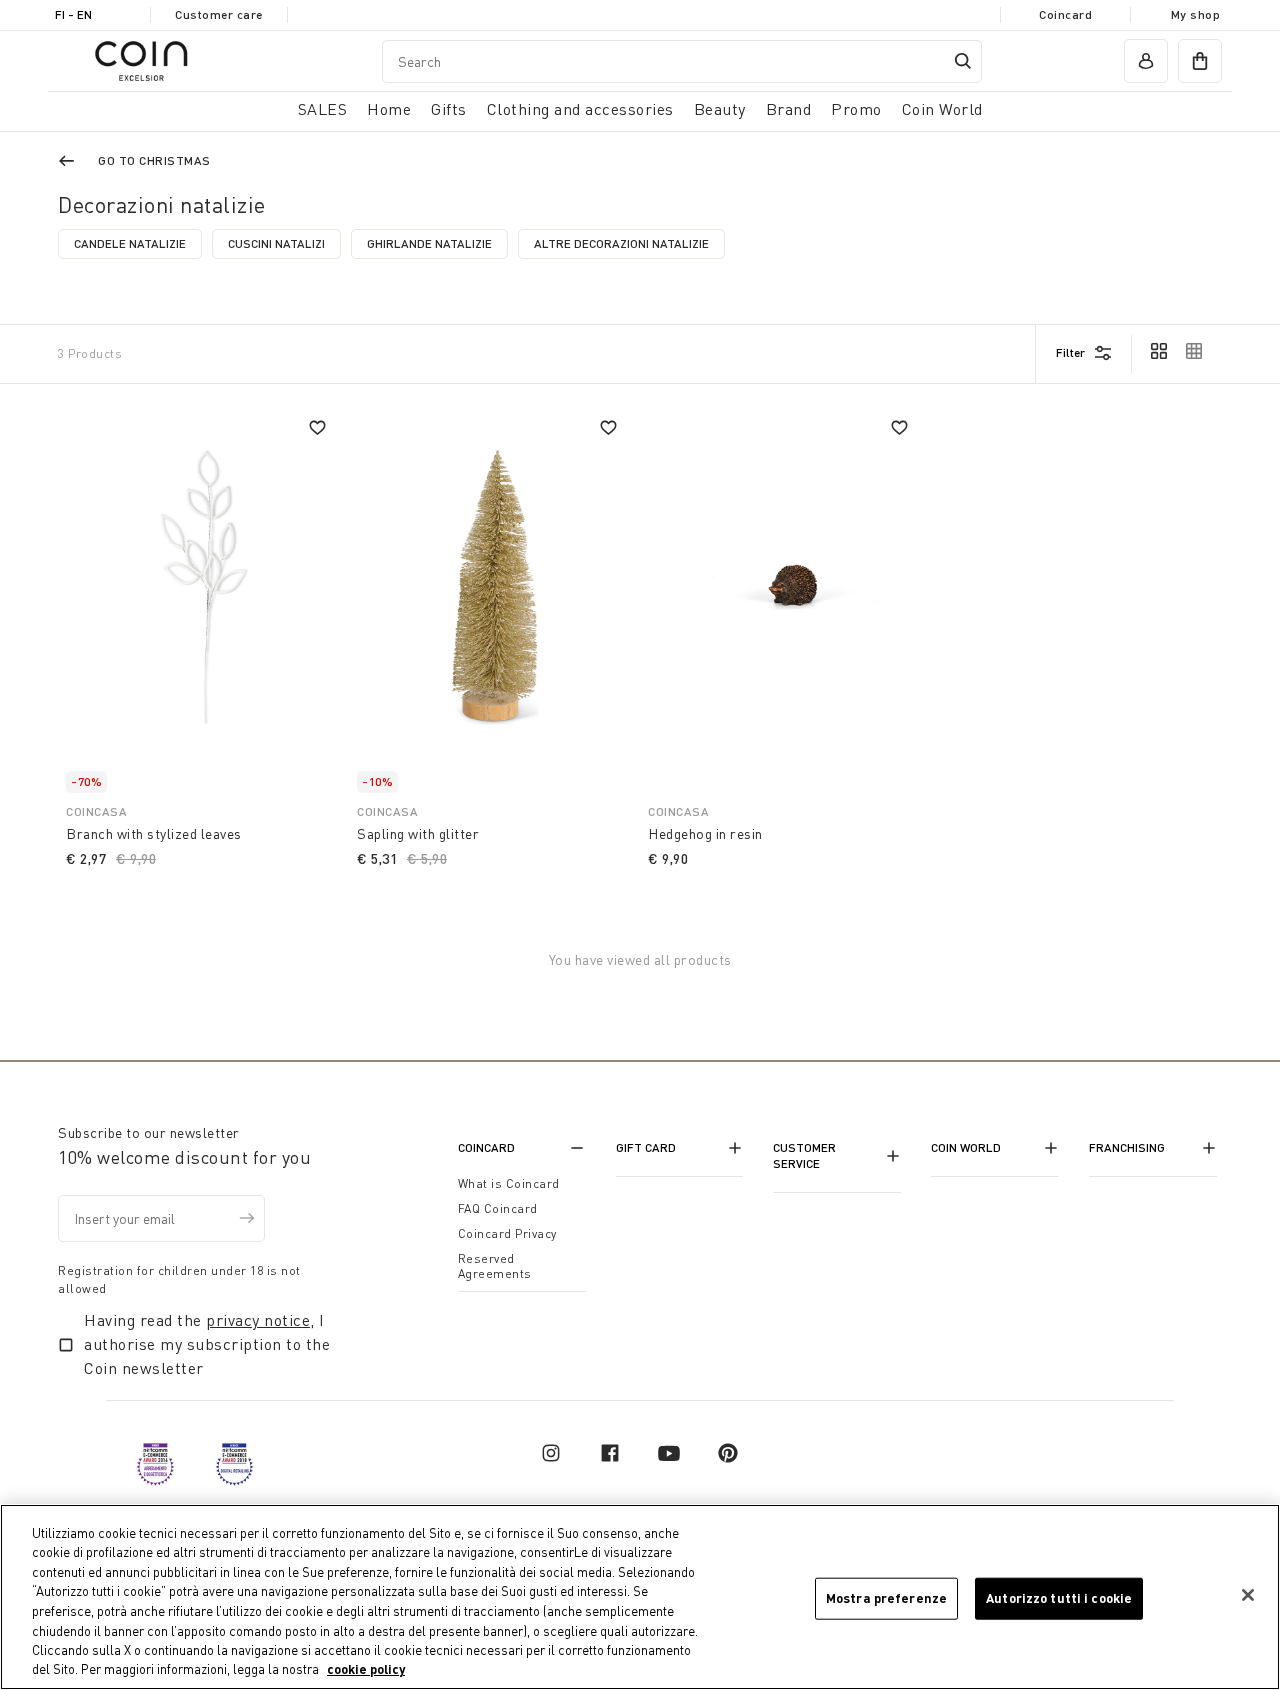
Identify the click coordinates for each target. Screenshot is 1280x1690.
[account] (1146, 61)
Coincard (1065, 14)
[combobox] (682, 61)
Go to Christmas (154, 160)
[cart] (1200, 61)
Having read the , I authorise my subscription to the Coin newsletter (207, 1344)
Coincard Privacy (507, 1233)
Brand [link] (789, 109)
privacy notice (258, 1320)
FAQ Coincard (498, 1208)
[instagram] (551, 1453)
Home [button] (389, 109)
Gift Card (646, 1147)
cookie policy (366, 1669)
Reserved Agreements (495, 1266)
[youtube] (669, 1453)
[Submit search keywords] (963, 61)
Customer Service (804, 1155)
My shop (1196, 14)
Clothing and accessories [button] (580, 109)
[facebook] (610, 1453)
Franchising (1127, 1147)
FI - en (73, 14)
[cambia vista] (1159, 353)
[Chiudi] (1248, 1595)
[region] (640, 1597)
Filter (1070, 352)
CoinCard (486, 1147)
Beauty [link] (720, 109)
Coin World (966, 1147)
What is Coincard (509, 1183)
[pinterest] (728, 1453)
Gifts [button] (449, 109)
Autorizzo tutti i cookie (1059, 1598)
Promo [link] (856, 109)
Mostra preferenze (886, 1598)
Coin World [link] (942, 109)
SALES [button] (323, 109)
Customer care (219, 14)
